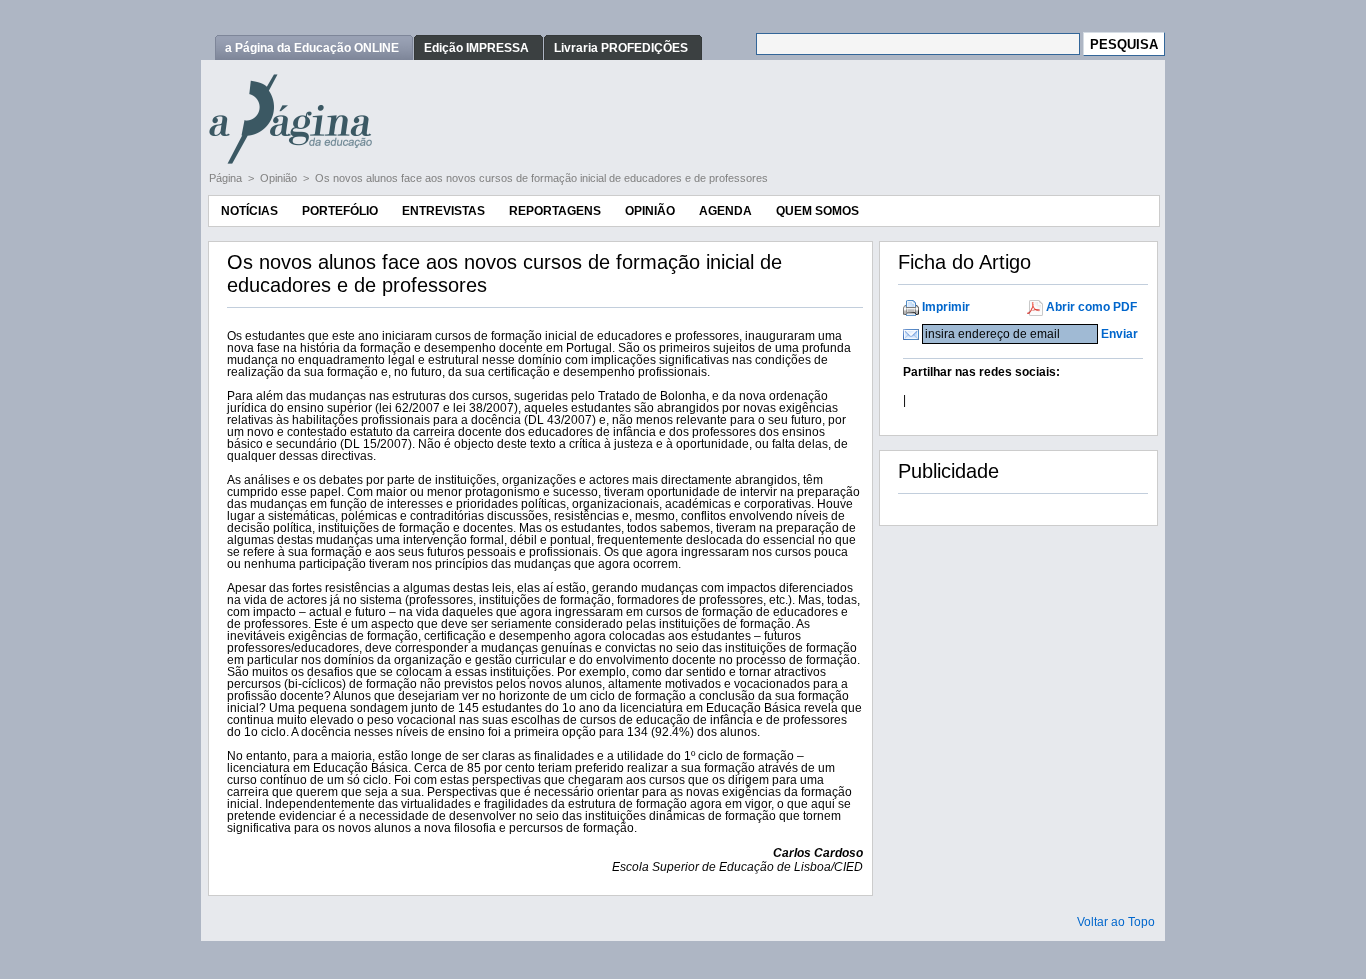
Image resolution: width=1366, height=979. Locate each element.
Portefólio (340, 211)
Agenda (725, 211)
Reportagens (555, 211)
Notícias (249, 211)
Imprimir (946, 307)
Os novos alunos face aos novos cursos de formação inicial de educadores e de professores (541, 178)
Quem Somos (817, 211)
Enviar (1119, 334)
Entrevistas (443, 211)
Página (227, 178)
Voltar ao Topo (1116, 922)
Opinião (280, 178)
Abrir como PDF (1091, 307)
